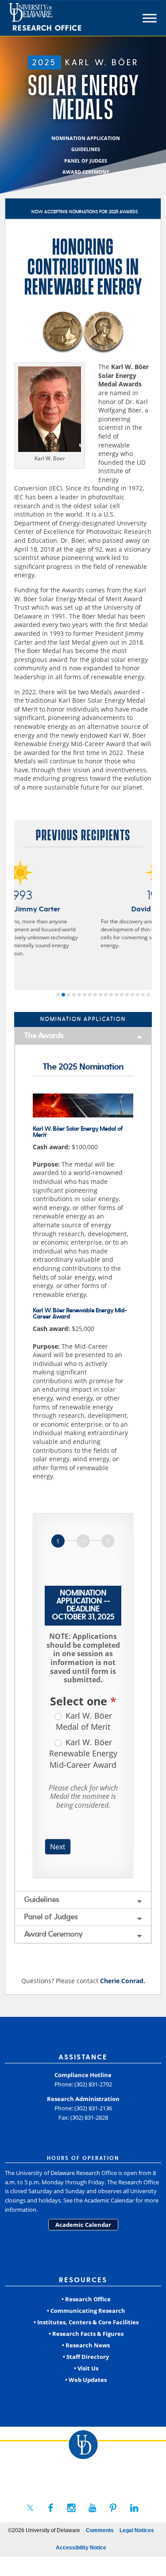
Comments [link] (100, 2530)
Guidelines (41, 1900)
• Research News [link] (86, 2345)
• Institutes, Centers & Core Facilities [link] (86, 2322)
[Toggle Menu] (150, 18)
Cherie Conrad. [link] (123, 1981)
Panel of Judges (51, 1917)
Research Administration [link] (83, 2099)
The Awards (44, 1036)
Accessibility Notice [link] (81, 2548)
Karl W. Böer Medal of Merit (84, 1721)
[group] (83, 1550)
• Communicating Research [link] (86, 2311)
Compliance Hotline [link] (83, 2075)
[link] (61, 18)
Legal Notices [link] (137, 2530)
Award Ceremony (53, 1934)
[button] (58, 995)
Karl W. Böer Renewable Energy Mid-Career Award (83, 1753)
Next (58, 1847)
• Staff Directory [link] (86, 2357)
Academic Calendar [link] (83, 2225)
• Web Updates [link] (86, 2380)
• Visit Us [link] (86, 2368)
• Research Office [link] (86, 2299)
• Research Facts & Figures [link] (86, 2334)
